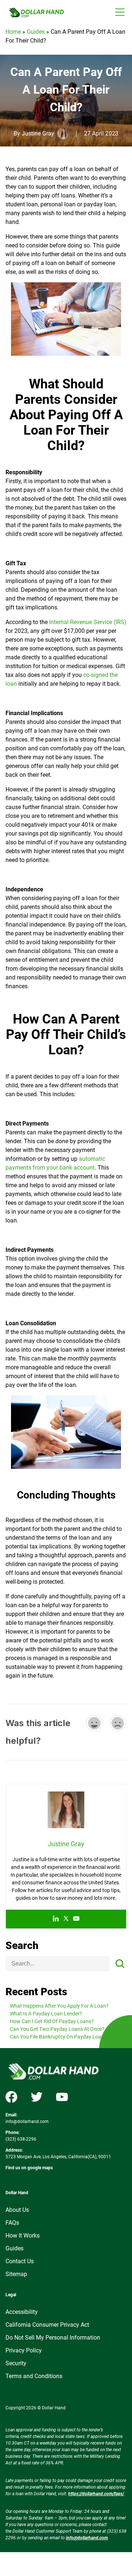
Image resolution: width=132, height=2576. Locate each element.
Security (16, 2363)
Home (13, 32)
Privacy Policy (24, 2350)
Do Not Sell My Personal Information (53, 2338)
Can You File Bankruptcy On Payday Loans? (60, 2037)
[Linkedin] (56, 1919)
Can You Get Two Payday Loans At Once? (57, 2029)
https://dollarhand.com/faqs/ (96, 2494)
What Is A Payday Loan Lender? (46, 2014)
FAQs (12, 2223)
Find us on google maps (29, 2168)
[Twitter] (66, 1919)
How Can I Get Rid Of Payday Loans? (52, 2021)
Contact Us (20, 2261)
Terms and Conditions (34, 2376)
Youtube (62, 2097)
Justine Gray (38, 133)
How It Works (23, 2236)
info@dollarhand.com (27, 2122)
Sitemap (16, 2274)
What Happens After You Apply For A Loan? (59, 2006)
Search (22, 1946)
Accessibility (22, 2312)
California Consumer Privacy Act (47, 2325)
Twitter (37, 2097)
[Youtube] (76, 1919)
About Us (17, 2210)
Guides (36, 32)
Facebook (11, 2097)
